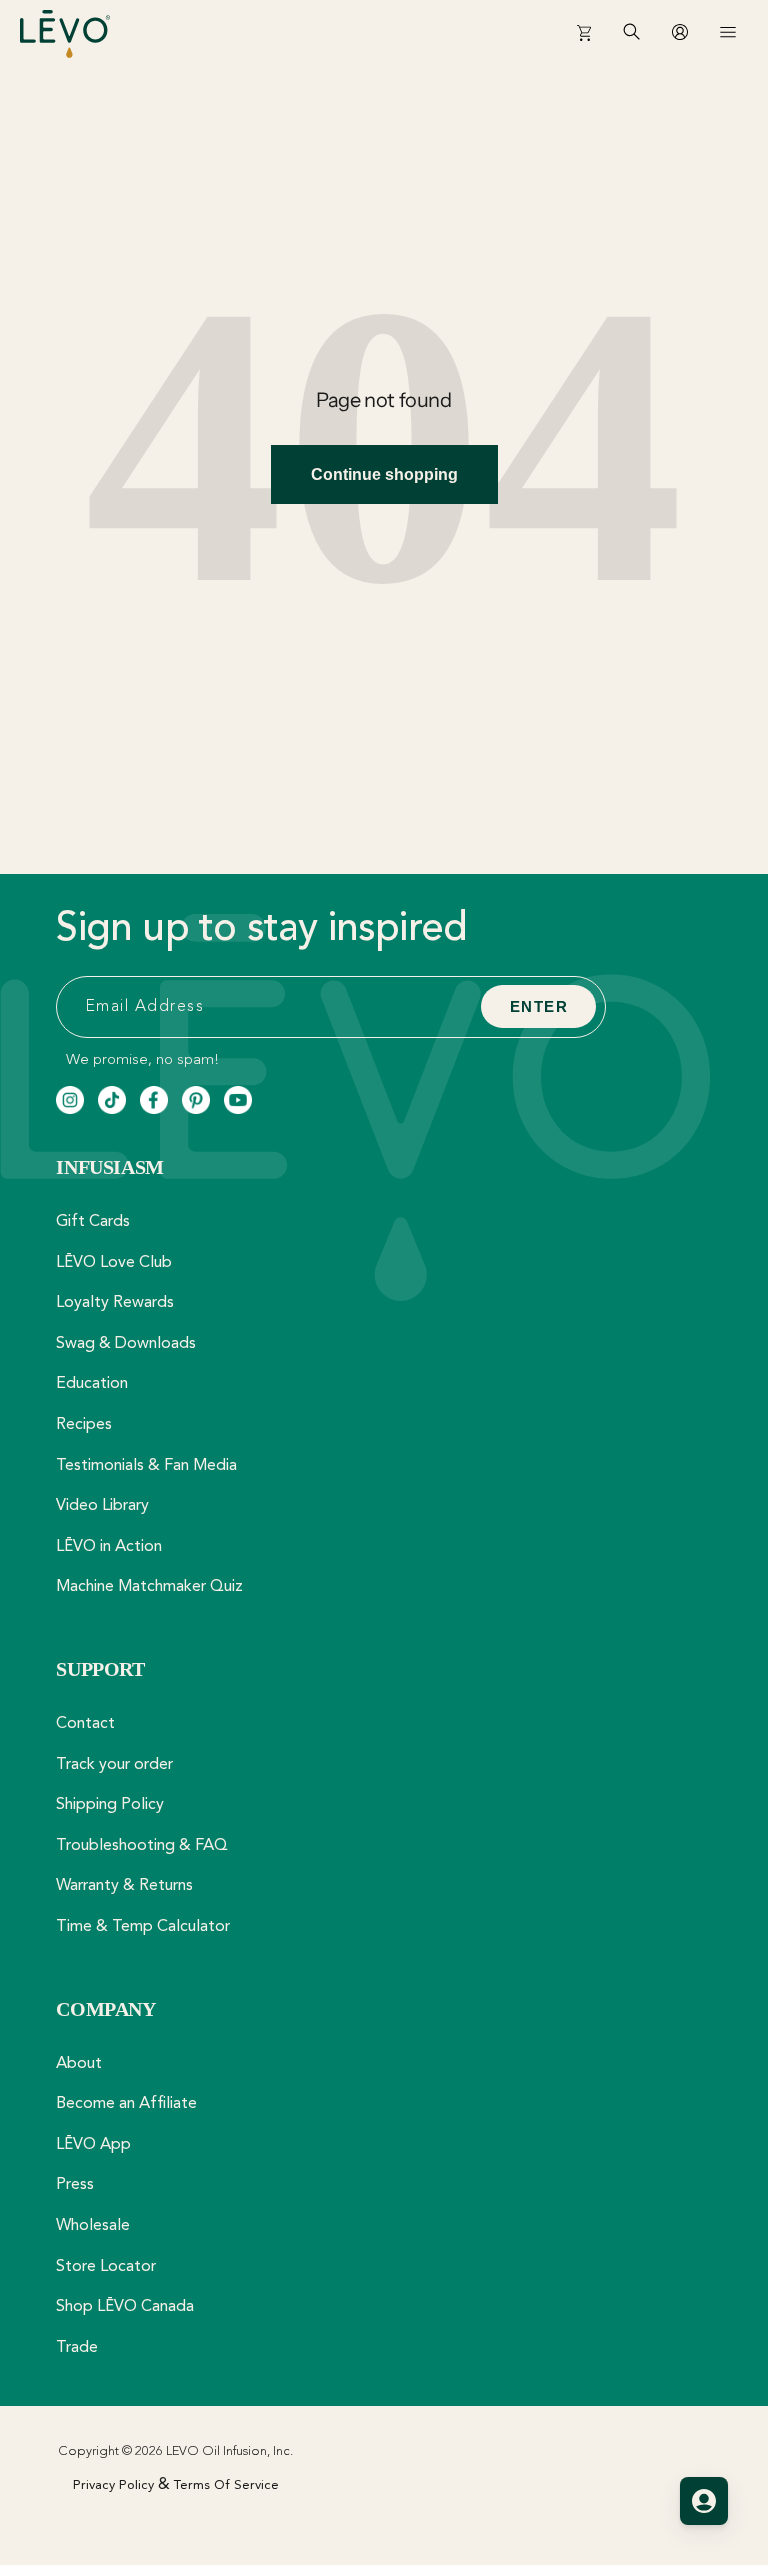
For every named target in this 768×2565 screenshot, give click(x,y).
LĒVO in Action (109, 1547)
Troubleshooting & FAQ (142, 1846)
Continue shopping (384, 474)
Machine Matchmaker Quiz (149, 1587)
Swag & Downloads (126, 1344)
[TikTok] (112, 1100)
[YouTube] (238, 1100)
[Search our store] (632, 40)
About (79, 2064)
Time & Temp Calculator (143, 1927)
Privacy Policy (113, 2485)
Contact (85, 1724)
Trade (77, 2348)
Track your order (114, 1765)
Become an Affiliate (126, 2104)
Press (75, 2185)
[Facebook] (154, 1100)
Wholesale (93, 2226)
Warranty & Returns (124, 1886)
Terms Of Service (226, 2485)
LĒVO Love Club (114, 1263)
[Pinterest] (196, 1100)
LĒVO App (93, 2145)
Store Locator (106, 2267)
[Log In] (680, 32)
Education (92, 1384)
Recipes (84, 1425)
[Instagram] (70, 1100)
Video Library (102, 1506)
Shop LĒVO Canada (125, 2307)
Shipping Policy (110, 1805)
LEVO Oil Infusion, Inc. (229, 2451)
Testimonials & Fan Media (146, 1466)
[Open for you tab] (704, 2501)
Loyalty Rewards (115, 1303)
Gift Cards (93, 1222)
